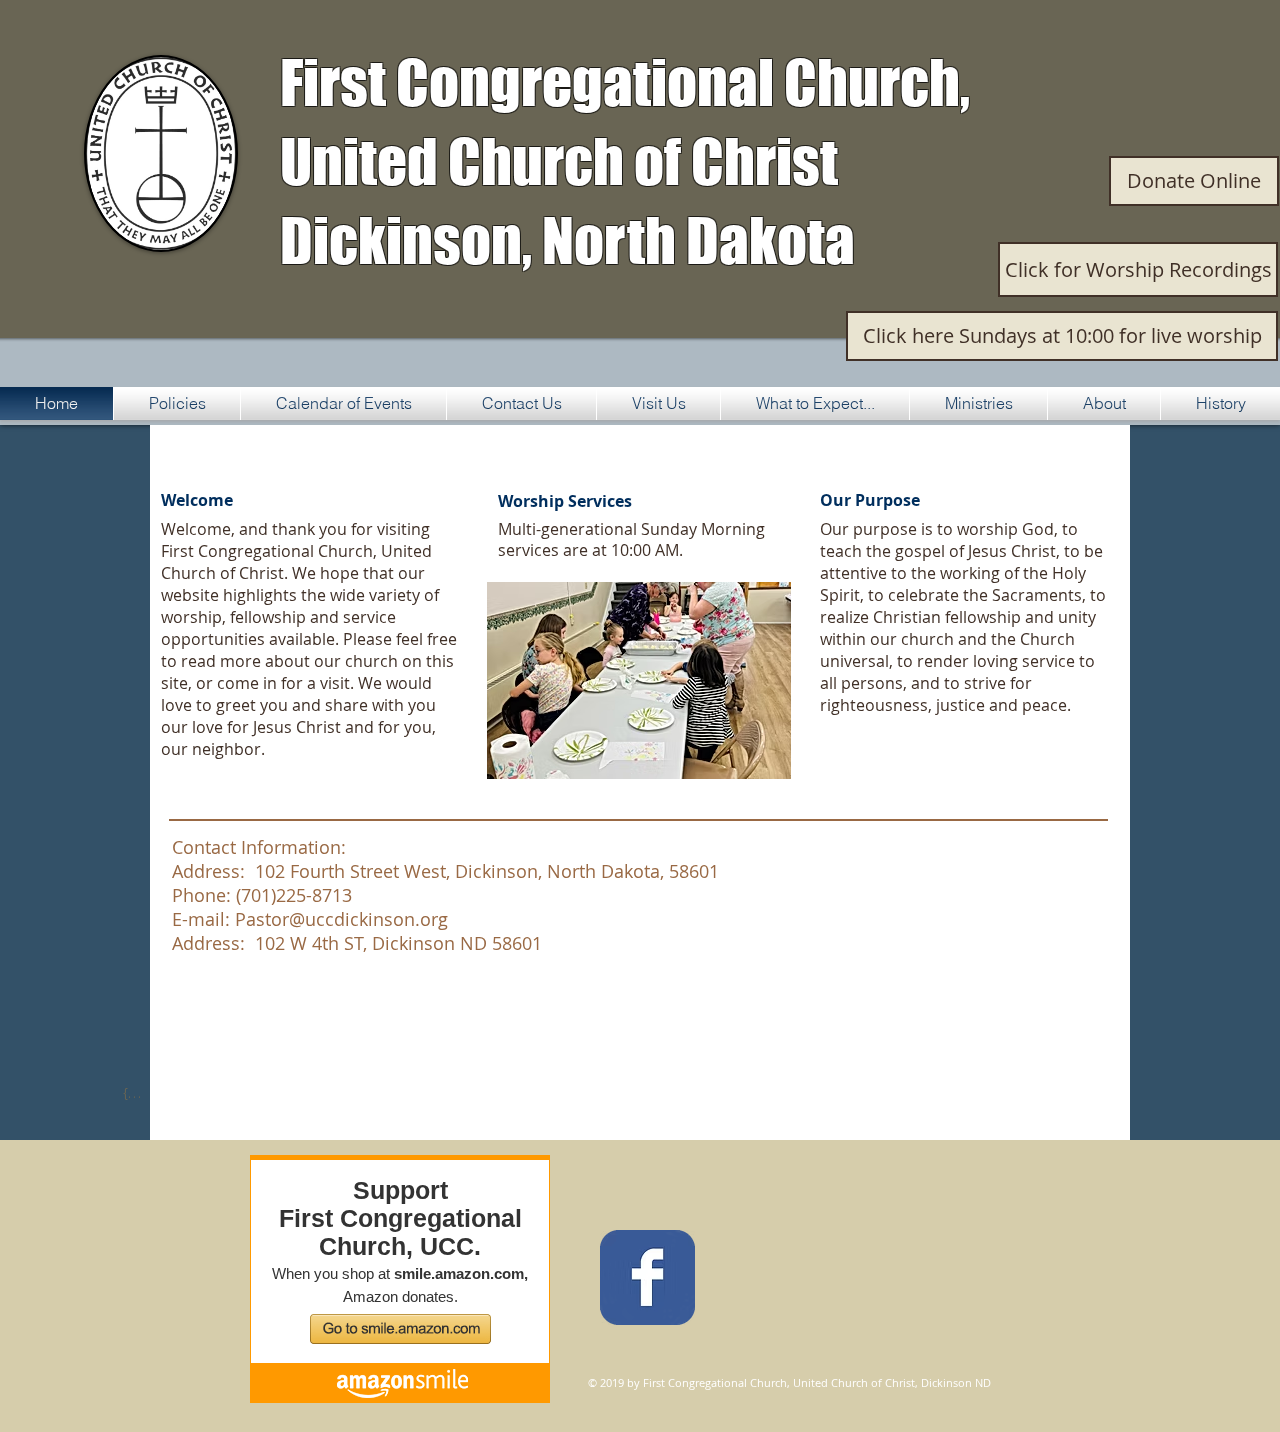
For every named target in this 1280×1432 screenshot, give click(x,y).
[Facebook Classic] (647, 1277)
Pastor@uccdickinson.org (341, 919)
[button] (639, 680)
